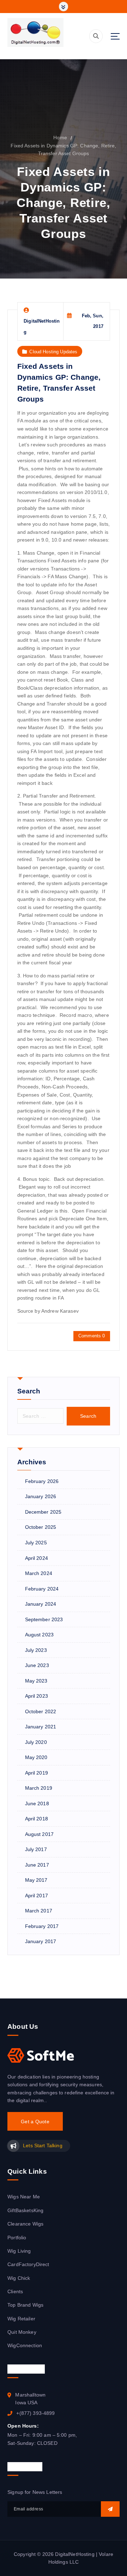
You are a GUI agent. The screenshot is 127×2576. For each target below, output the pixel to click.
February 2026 (42, 1481)
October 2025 (41, 1527)
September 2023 (44, 1619)
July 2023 (36, 1650)
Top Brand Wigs (25, 2305)
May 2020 (36, 1757)
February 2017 (42, 1926)
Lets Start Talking (43, 2145)
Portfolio (17, 2238)
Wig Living (19, 2251)
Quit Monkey (22, 2332)
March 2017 (39, 1911)
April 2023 (37, 1696)
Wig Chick (19, 2278)
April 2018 (37, 1819)
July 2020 (36, 1742)
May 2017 (36, 1880)
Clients (15, 2291)
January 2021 (41, 1727)
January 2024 (41, 1604)
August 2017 (40, 1834)
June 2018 (37, 1803)
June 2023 (37, 1665)
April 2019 (37, 1773)
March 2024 (39, 1573)
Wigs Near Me (24, 2197)
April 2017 (37, 1896)
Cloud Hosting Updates (53, 352)
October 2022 (41, 1711)
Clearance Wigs (25, 2224)
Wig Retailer (21, 2319)
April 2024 (37, 1558)
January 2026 (41, 1496)
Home (60, 138)
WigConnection (25, 2345)
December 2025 (43, 1512)
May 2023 (36, 1681)
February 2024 (42, 1589)
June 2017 (37, 1865)
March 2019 (39, 1788)
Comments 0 (92, 1336)
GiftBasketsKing (25, 2210)
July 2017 (36, 1849)
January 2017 (41, 1941)
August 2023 (40, 1635)
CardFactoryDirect (28, 2264)
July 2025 (36, 1543)
